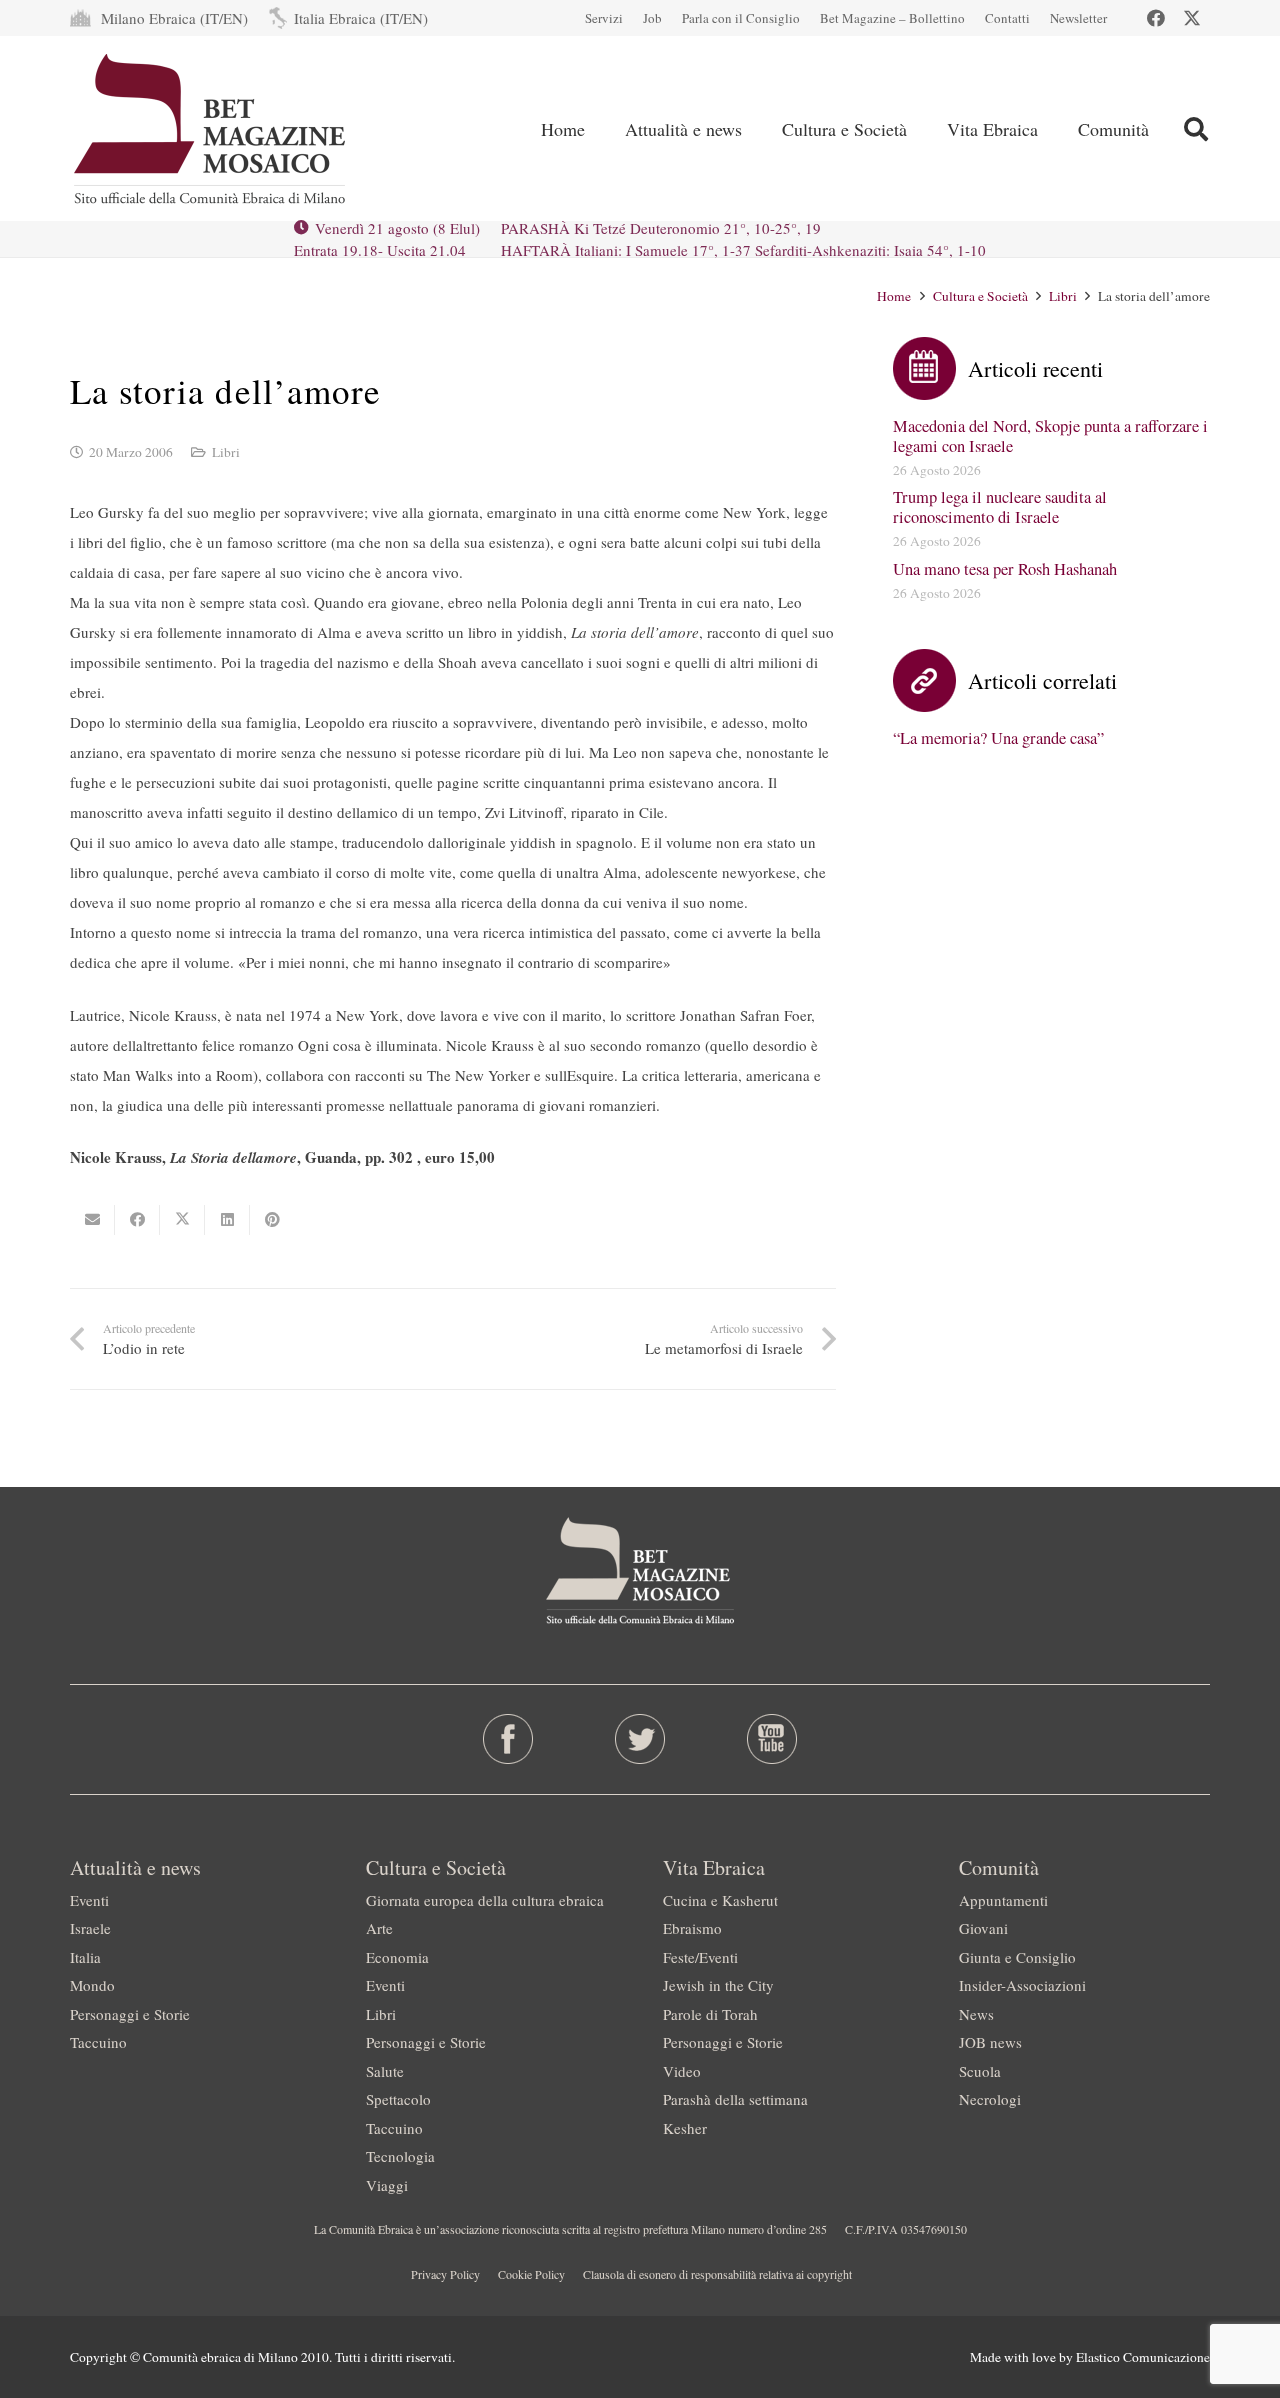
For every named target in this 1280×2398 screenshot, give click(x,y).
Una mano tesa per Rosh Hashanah (1005, 569)
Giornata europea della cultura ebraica (485, 1900)
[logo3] (211, 129)
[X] (1192, 18)
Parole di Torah (710, 2014)
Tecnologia (400, 2156)
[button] (1195, 129)
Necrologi (990, 2099)
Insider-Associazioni (1022, 1985)
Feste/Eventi (700, 1957)
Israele (90, 1928)
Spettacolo (398, 2099)
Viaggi (387, 2185)
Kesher (685, 2128)
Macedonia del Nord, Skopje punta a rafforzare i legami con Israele (1050, 436)
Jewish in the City (718, 1985)
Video (682, 2071)
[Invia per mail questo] (92, 1220)
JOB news (990, 2042)
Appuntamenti (1003, 1900)
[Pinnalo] (272, 1220)
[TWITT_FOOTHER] (640, 1739)
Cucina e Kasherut (720, 1900)
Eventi (89, 1900)
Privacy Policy (445, 2274)
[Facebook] (1156, 18)
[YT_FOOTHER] (771, 1739)
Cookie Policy (531, 2274)
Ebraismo (692, 1928)
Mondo (92, 1985)
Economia (397, 1957)
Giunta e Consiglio (1017, 1957)
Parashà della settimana (735, 2099)
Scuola (980, 2071)
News (976, 2014)
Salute (385, 2071)
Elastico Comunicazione (1143, 2357)
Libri (226, 452)
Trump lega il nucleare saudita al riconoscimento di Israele (1000, 507)
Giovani (983, 1928)
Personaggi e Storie (130, 2014)
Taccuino (98, 2042)
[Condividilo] (137, 1220)
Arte (379, 1928)
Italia (85, 1957)
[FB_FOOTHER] (508, 1739)
